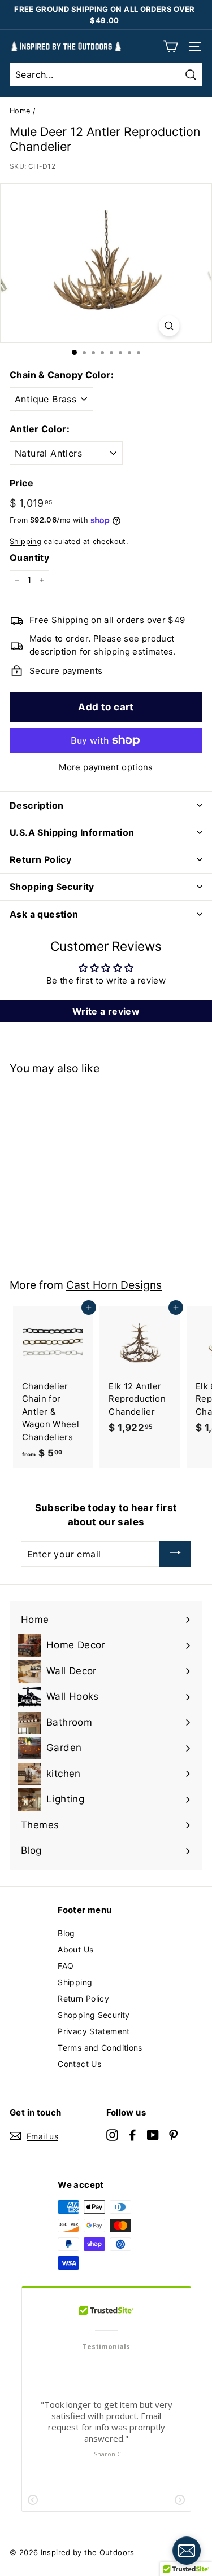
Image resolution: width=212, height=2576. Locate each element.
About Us (75, 1949)
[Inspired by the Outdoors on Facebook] (133, 2134)
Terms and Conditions (100, 2048)
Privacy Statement (94, 2031)
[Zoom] (169, 326)
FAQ (66, 1966)
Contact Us (79, 2064)
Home (20, 111)
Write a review (106, 1011)
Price (21, 483)
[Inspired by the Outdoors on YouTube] (153, 2134)
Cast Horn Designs (114, 1285)
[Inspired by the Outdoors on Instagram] (112, 2134)
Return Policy (83, 1998)
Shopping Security (94, 2015)
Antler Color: (40, 429)
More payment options (106, 767)
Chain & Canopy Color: (62, 375)
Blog (66, 1933)
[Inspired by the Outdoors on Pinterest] (173, 2134)
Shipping (25, 541)
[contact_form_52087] (187, 2551)
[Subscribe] (175, 1554)
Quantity (29, 558)
